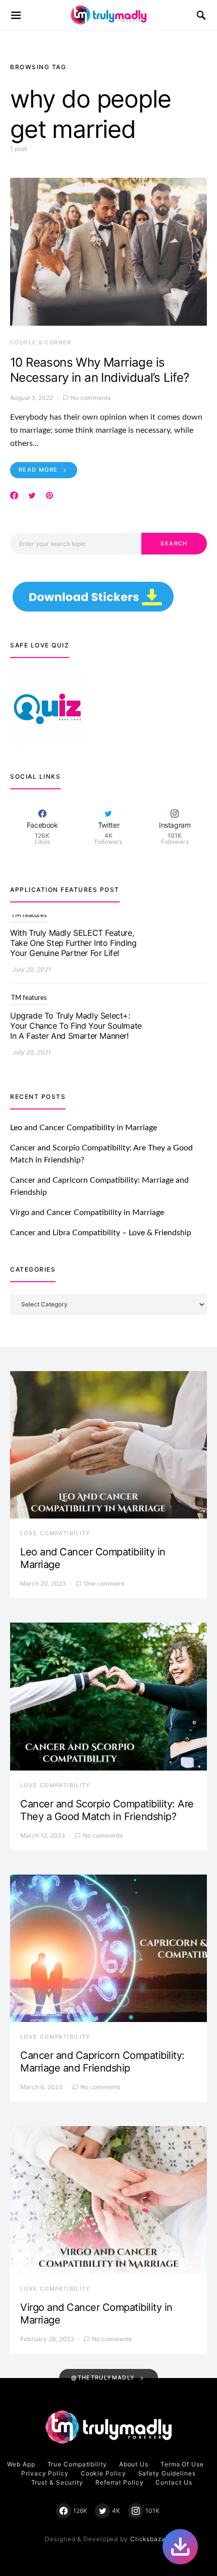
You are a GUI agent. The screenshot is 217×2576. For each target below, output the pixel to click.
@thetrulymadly (103, 2378)
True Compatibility (77, 2464)
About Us (134, 2464)
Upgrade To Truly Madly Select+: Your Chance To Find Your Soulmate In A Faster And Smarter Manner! (76, 956)
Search (174, 543)
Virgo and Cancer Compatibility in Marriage (87, 1213)
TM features (29, 929)
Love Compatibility (56, 1533)
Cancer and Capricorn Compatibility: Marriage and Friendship (102, 2062)
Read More (38, 470)
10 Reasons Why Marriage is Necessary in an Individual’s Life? (100, 370)
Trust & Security (57, 2482)
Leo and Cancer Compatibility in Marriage (84, 1128)
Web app (21, 2464)
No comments (91, 398)
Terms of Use (182, 2464)
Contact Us (174, 2482)
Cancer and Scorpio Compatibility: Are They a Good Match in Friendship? (107, 1810)
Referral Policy (120, 2482)
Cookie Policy (103, 2473)
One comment (104, 1583)
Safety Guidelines (167, 2473)
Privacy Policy (45, 2473)
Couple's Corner (41, 342)
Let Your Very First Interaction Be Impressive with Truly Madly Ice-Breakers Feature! (70, 1039)
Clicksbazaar (151, 2539)
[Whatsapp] (180, 2547)
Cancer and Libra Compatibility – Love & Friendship (101, 1233)
